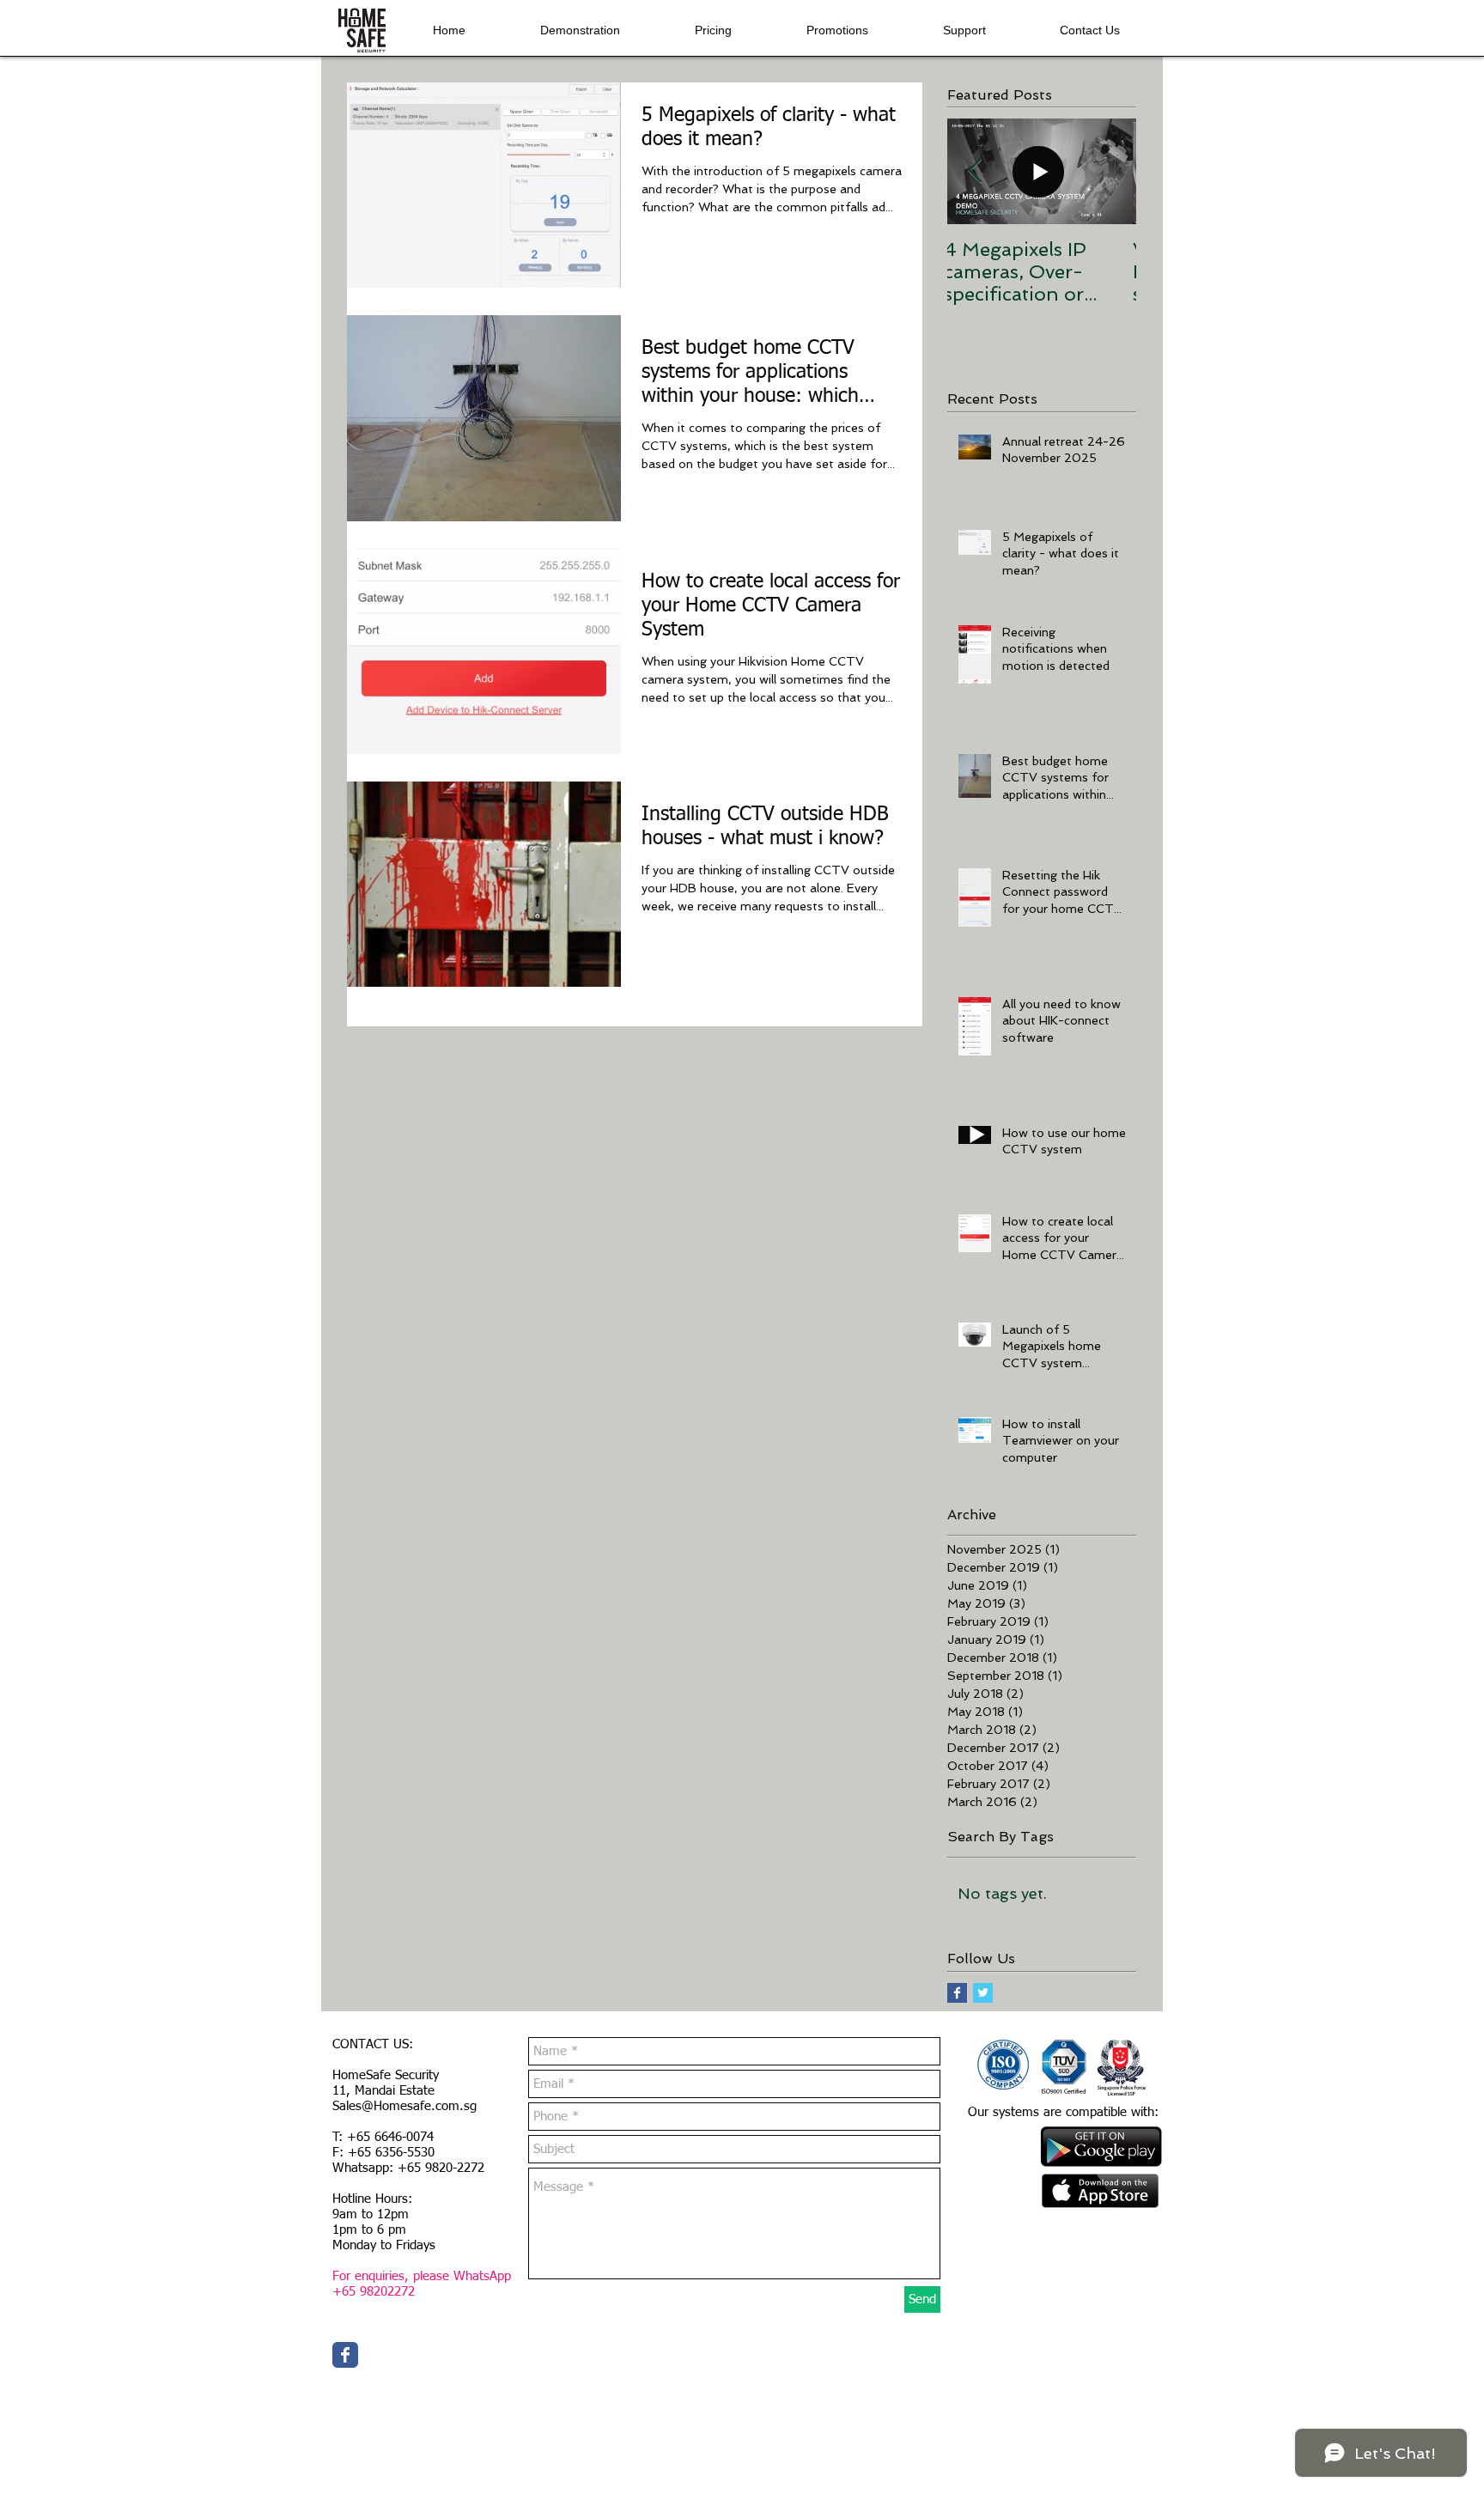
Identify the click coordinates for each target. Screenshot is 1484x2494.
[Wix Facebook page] (345, 2355)
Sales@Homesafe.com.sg (404, 2106)
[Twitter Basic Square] (983, 1993)
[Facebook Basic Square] (957, 1993)
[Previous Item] (975, 172)
